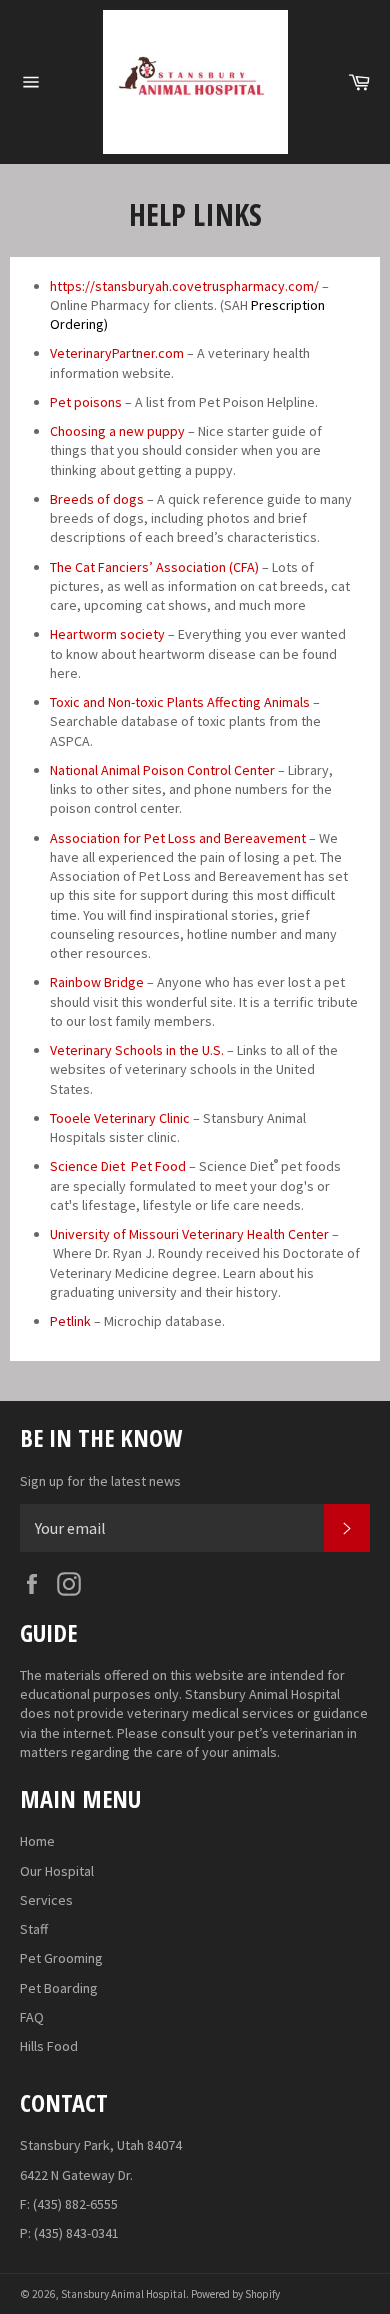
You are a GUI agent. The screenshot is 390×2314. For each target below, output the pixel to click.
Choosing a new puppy (117, 431)
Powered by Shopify (235, 2294)
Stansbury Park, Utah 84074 (101, 2145)
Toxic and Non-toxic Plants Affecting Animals (180, 702)
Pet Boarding (59, 1988)
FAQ (32, 2017)
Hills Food (49, 2046)
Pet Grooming (61, 1958)
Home (37, 1841)
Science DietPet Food (118, 1166)
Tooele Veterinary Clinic (120, 1118)
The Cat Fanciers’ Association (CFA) (154, 567)
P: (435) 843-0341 (69, 2233)
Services (46, 1900)
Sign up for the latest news (100, 1481)
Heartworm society (107, 634)
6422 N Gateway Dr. (76, 2175)
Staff (34, 1929)
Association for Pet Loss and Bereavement (178, 838)
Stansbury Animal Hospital (123, 2294)
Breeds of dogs (97, 499)
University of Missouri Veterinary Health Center (189, 1234)
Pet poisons (86, 402)
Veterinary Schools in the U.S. (137, 1050)
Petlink (70, 1321)
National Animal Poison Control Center (162, 770)
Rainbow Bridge (97, 982)
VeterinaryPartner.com (117, 353)
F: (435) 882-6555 (69, 2204)
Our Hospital (57, 1871)
